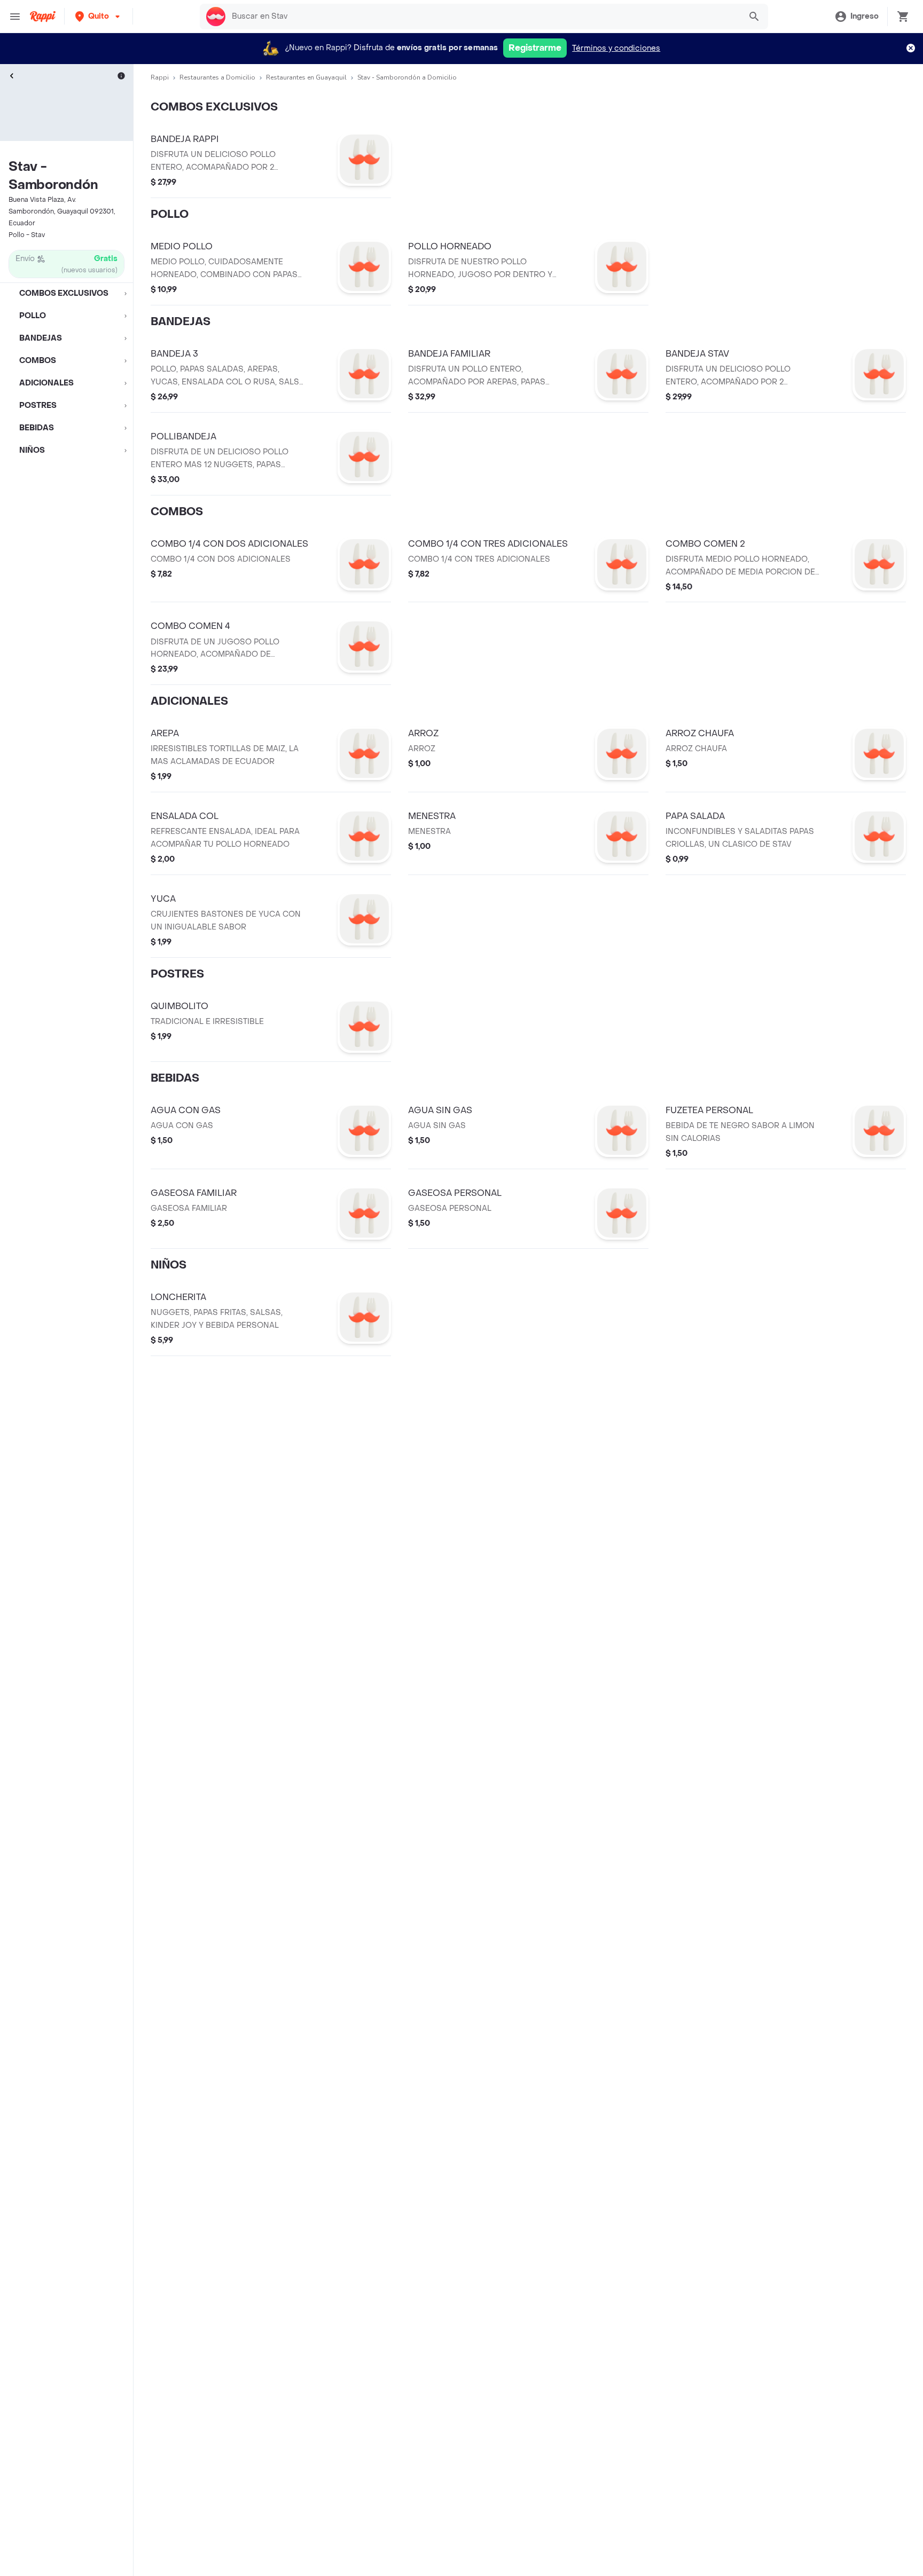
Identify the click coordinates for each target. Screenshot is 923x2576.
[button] (99, 16)
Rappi (160, 77)
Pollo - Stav (27, 235)
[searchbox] (483, 17)
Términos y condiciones (616, 48)
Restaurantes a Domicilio (217, 77)
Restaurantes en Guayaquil (306, 77)
